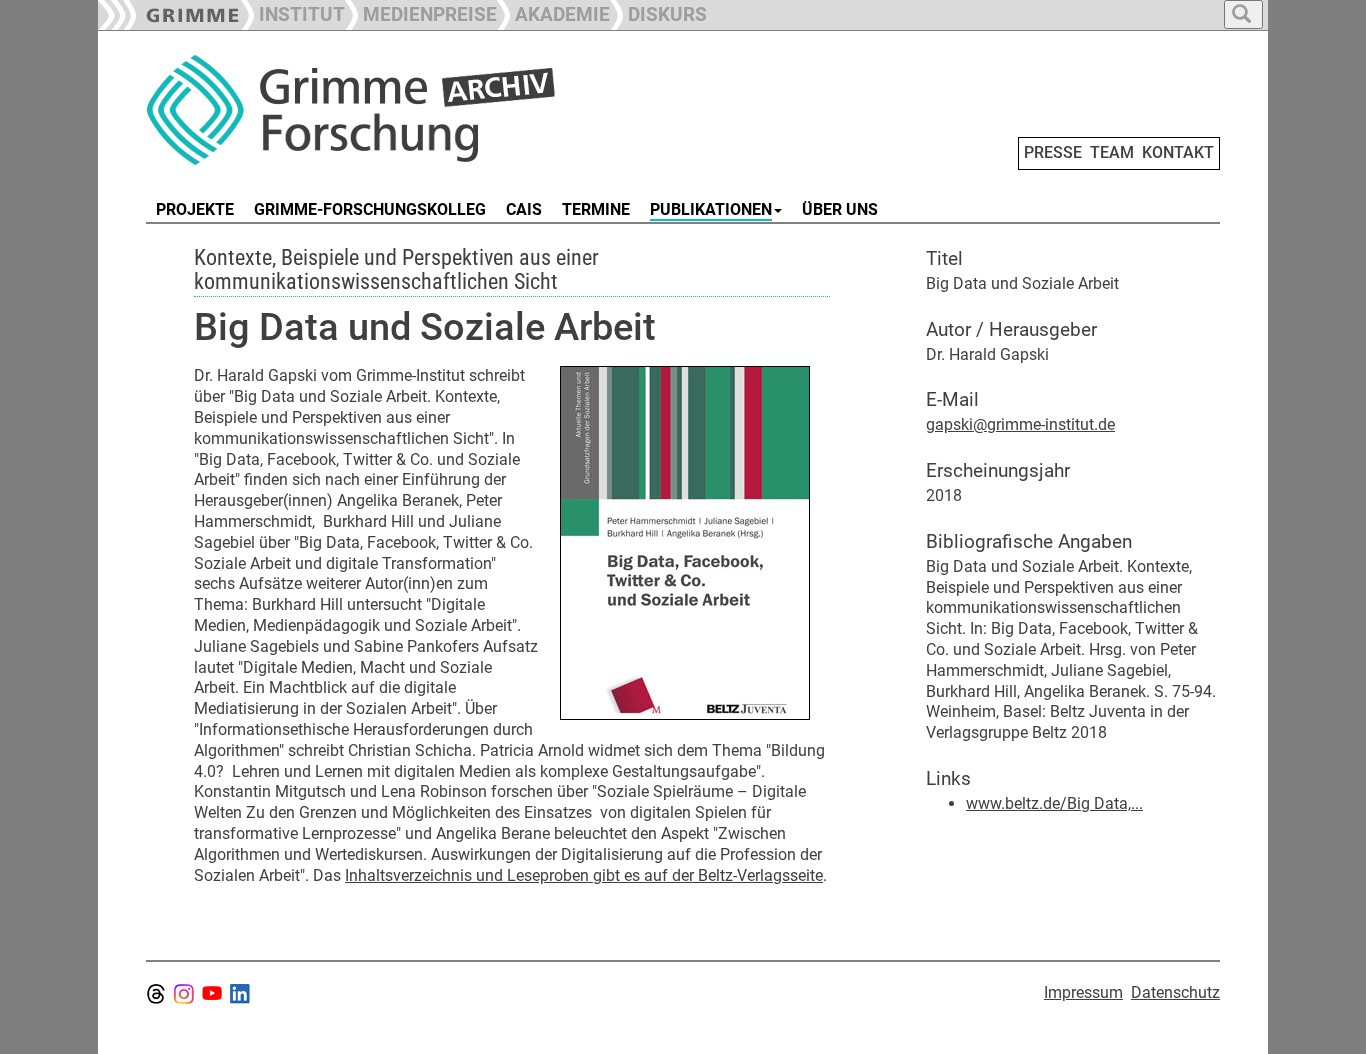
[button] (421, 12)
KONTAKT (1178, 152)
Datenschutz (1175, 992)
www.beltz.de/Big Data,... (1054, 803)
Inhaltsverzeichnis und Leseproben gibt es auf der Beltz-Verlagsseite (584, 875)
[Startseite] (371, 110)
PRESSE (1053, 152)
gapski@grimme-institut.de (1020, 424)
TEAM (1112, 152)
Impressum (1083, 992)
